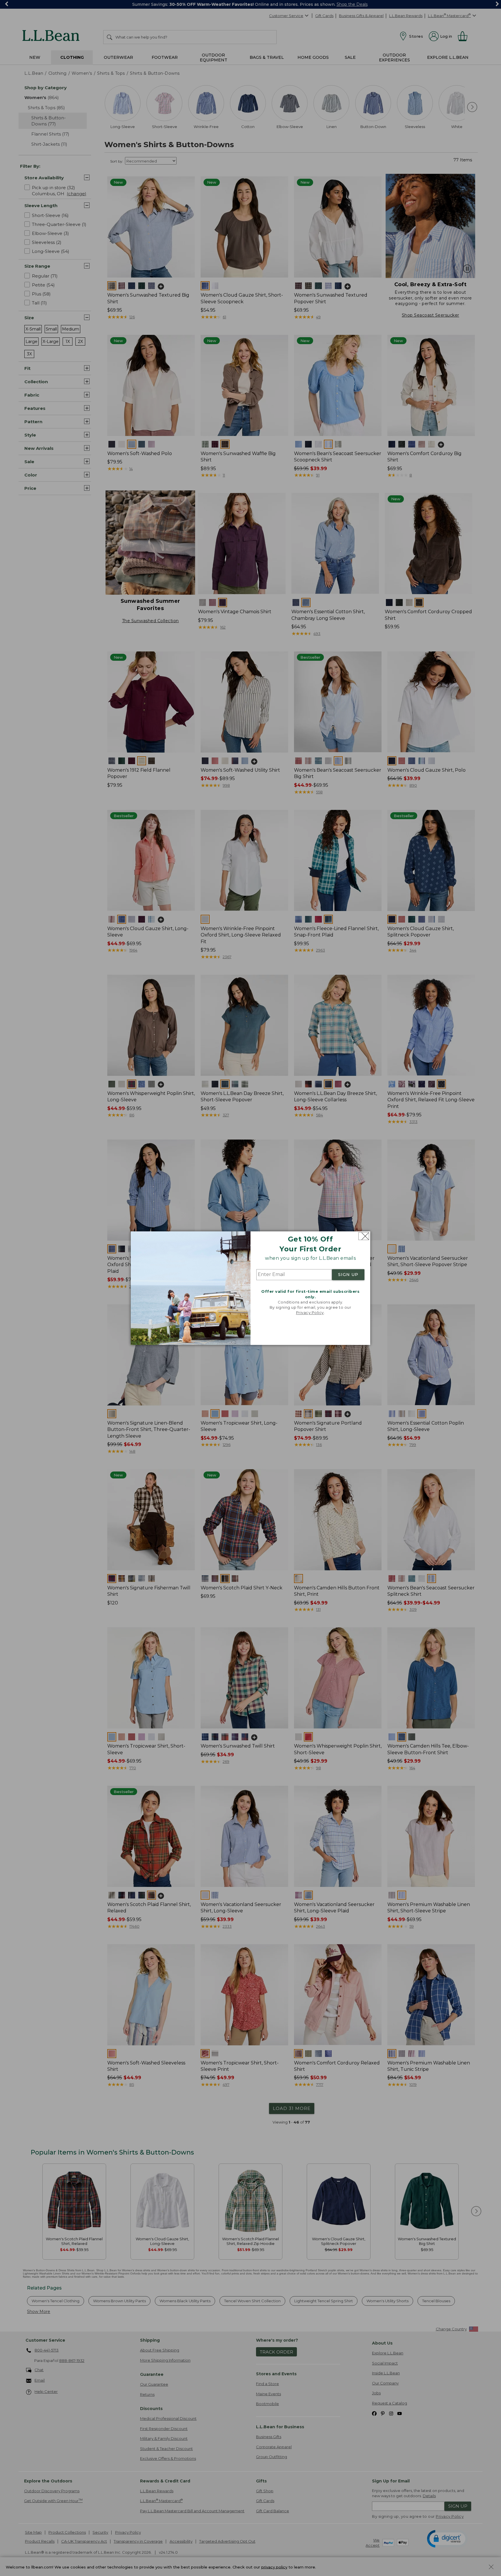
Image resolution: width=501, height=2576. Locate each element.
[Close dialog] (364, 1236)
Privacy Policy (310, 1313)
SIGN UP (348, 1275)
